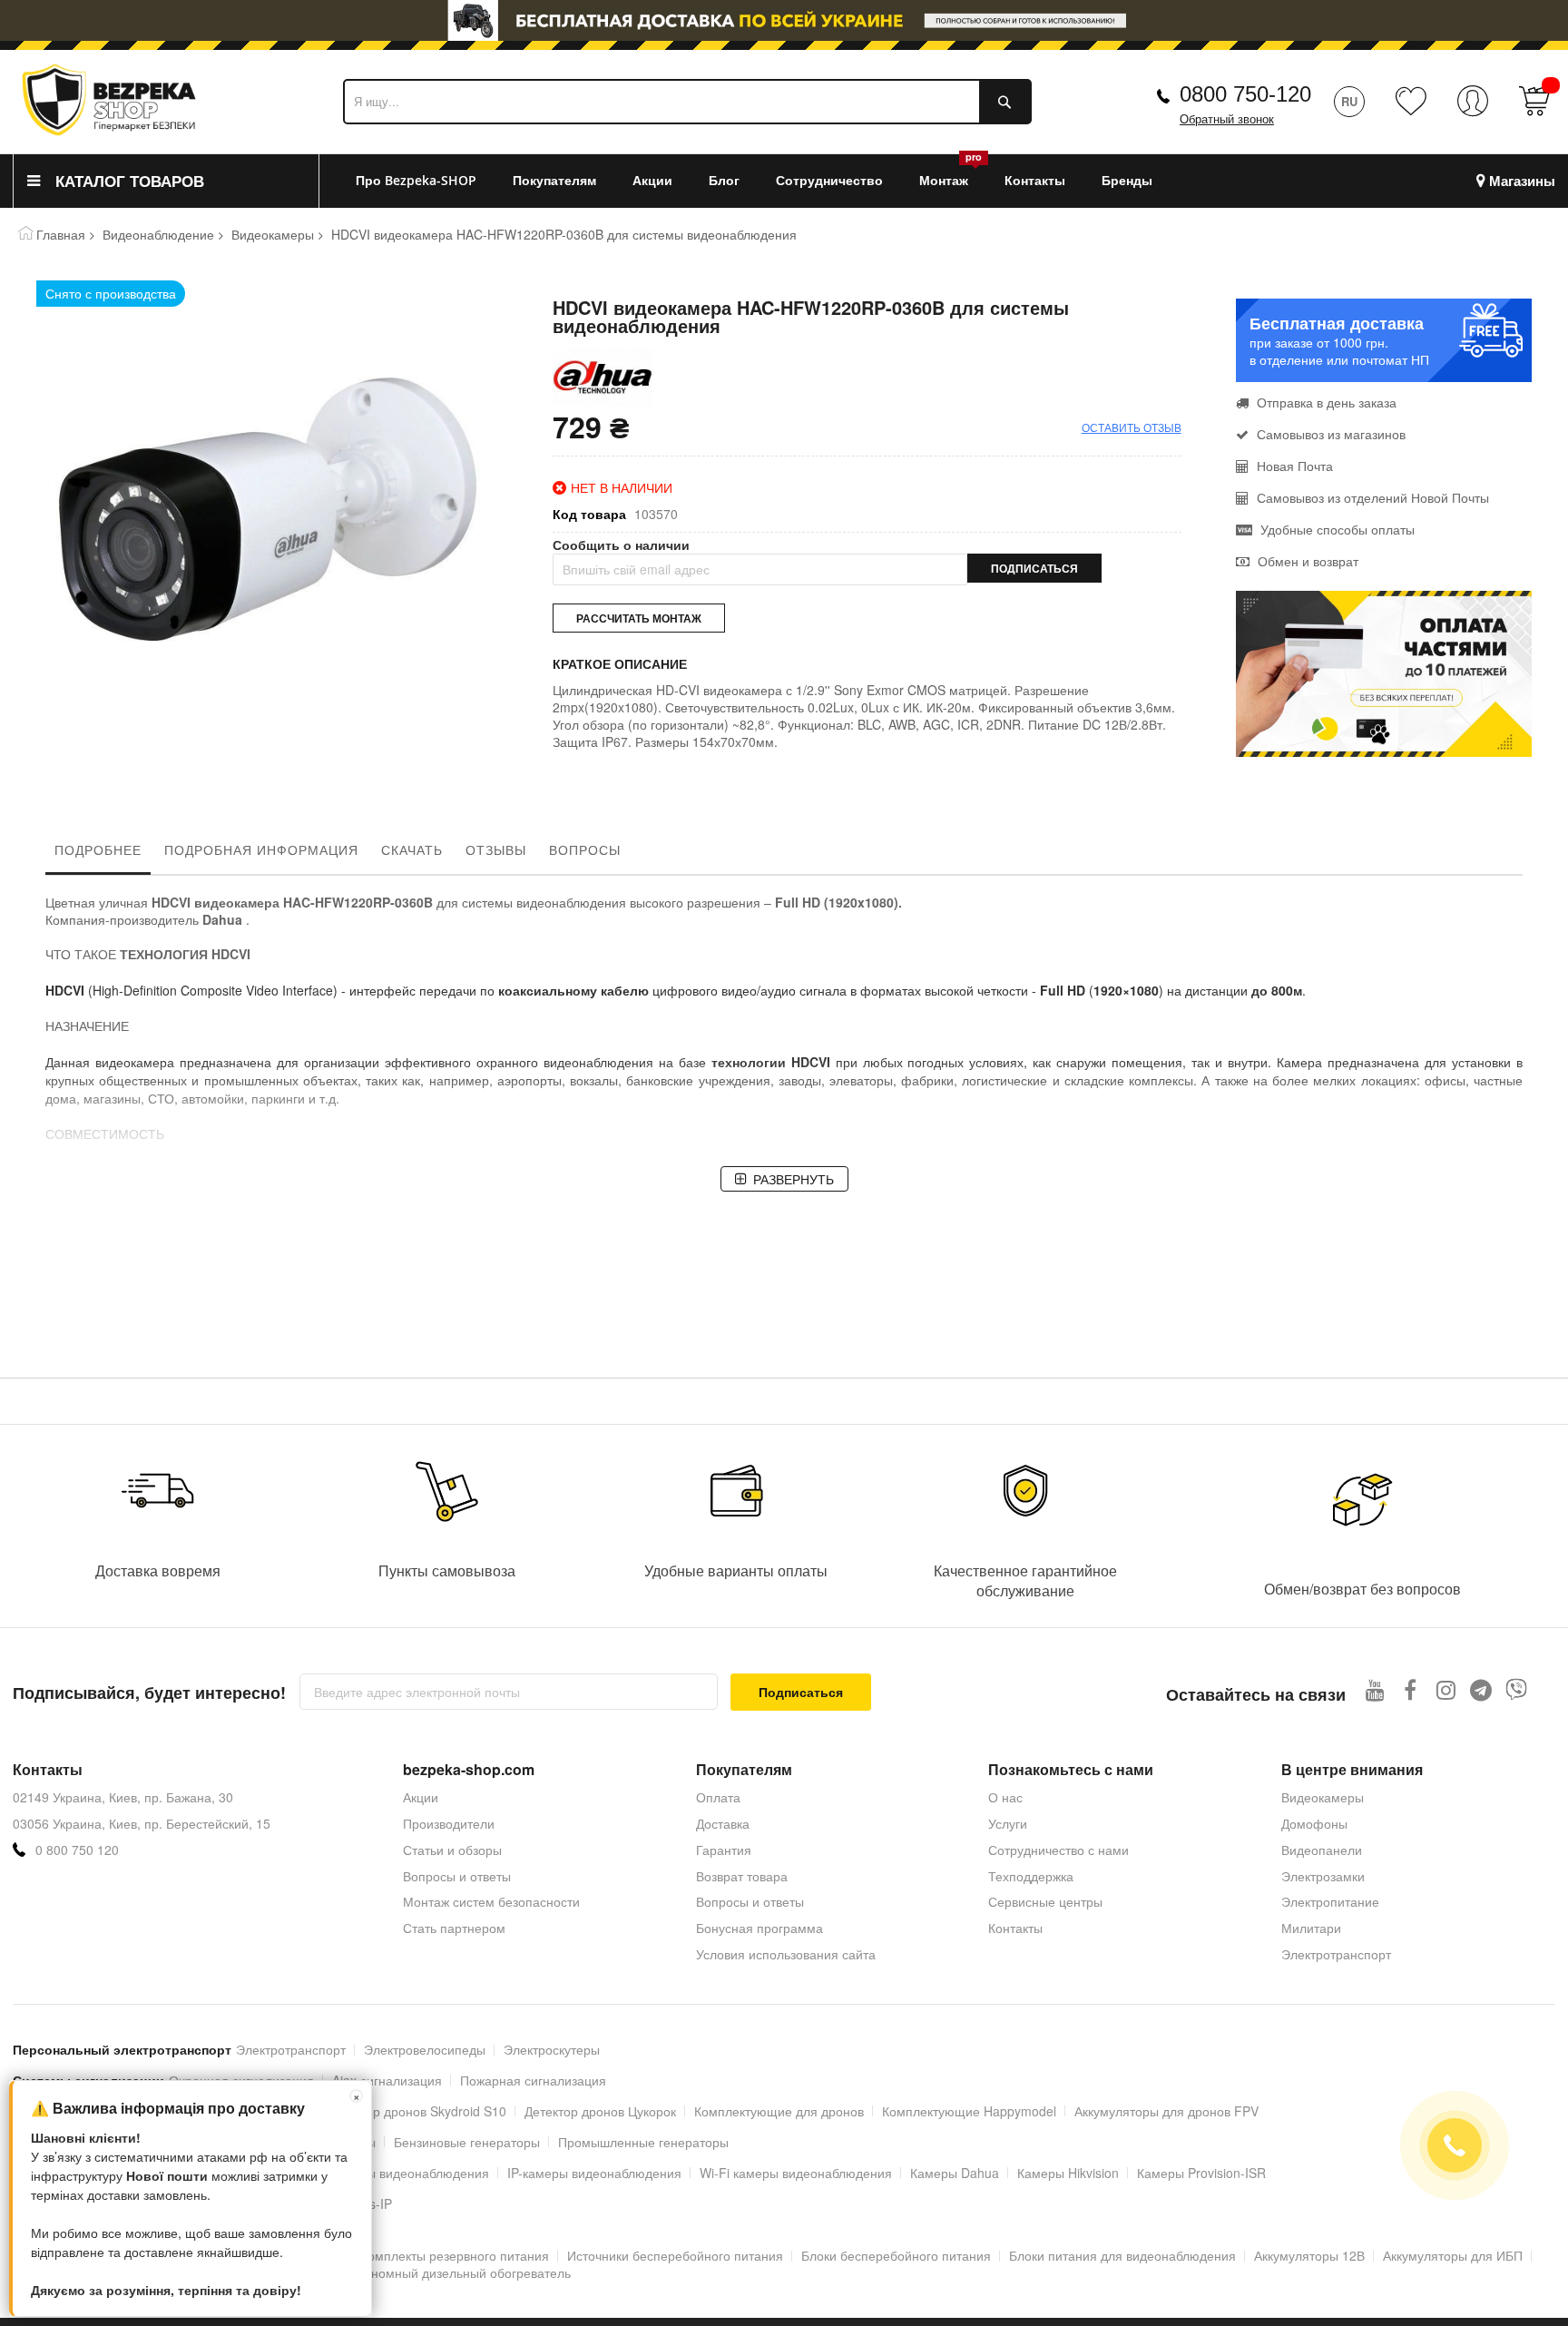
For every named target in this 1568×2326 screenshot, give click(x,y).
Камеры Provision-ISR (1201, 2173)
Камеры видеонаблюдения (409, 2173)
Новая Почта (1293, 466)
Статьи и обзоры (452, 1850)
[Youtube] (1375, 1689)
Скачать (412, 849)
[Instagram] (1446, 1689)
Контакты (1015, 1928)
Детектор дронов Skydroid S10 (416, 2111)
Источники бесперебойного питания (675, 2255)
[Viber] (1517, 1689)
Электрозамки (1323, 1876)
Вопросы (585, 849)
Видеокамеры (273, 234)
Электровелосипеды (425, 2049)
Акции (421, 1797)
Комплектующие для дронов (779, 2111)
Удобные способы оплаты (1336, 529)
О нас (1005, 1797)
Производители (449, 1823)
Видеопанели (1322, 1850)
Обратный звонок (1227, 119)
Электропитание (1330, 1901)
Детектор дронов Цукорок (600, 2111)
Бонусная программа (759, 1928)
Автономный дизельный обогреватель (457, 2272)
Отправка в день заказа (1325, 402)
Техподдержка (1031, 1876)
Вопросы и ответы (457, 1876)
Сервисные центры (1045, 1901)
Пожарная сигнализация (533, 2080)
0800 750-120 (1245, 94)
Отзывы (496, 849)
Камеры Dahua (955, 2173)
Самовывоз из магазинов (1329, 434)
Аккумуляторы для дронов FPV (1166, 2111)
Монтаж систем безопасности (491, 1901)
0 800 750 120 (77, 1850)
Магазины (1522, 181)
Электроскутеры (552, 2049)
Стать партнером (454, 1928)
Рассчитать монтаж (639, 618)
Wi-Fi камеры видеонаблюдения (796, 2173)
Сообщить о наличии (621, 545)
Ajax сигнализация (387, 2080)
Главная (61, 234)
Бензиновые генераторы (467, 2142)
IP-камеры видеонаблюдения (594, 2173)
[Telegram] (1481, 1689)
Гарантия (724, 1850)
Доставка (723, 1823)
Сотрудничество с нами (1058, 1850)
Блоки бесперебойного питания (896, 2255)
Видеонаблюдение (158, 234)
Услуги (1008, 1823)
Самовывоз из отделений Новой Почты (1371, 497)
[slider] (784, 25)
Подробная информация (261, 849)
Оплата (718, 1797)
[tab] (98, 854)
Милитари (1311, 1928)
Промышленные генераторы (643, 2142)
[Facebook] (1411, 1689)
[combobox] (687, 102)
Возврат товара (742, 1876)
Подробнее (98, 849)
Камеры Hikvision (1068, 2173)
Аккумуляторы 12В (1309, 2255)
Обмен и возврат (1306, 561)
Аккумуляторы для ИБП (1453, 2255)
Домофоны (1314, 1823)
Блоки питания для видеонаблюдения (1122, 2255)
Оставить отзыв (1132, 427)
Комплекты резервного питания (455, 2255)
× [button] (357, 2096)
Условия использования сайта (786, 1954)
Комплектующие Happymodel (969, 2111)
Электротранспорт (1336, 1954)
